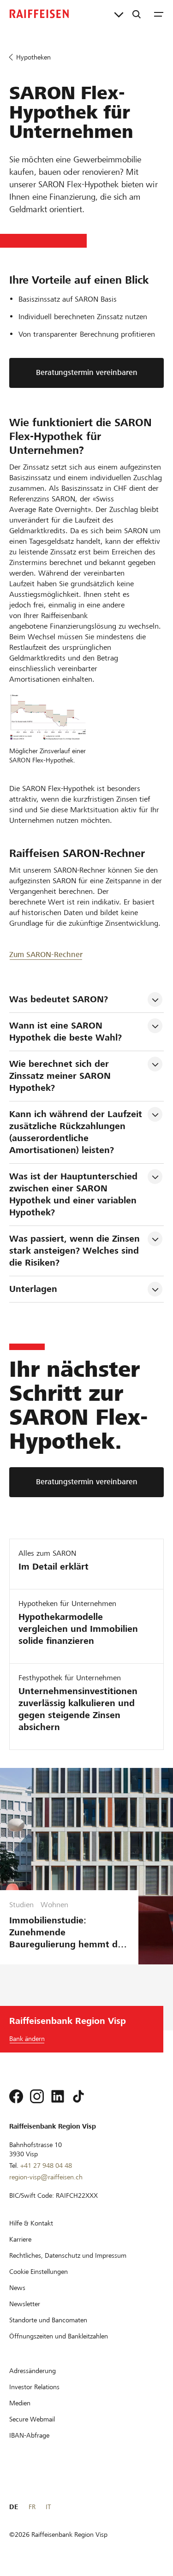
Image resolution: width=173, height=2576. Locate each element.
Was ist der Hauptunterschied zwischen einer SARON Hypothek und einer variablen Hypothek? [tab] (75, 1194)
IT (48, 2507)
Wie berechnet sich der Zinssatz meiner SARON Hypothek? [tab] (61, 1076)
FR (32, 2507)
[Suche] (137, 14)
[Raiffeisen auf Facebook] (16, 2096)
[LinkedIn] (58, 2096)
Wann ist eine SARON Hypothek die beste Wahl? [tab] (66, 1032)
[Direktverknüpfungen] (119, 14)
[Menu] (159, 14)
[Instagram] (37, 2096)
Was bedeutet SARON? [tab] (59, 999)
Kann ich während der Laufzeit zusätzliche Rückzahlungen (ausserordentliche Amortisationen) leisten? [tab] (77, 1132)
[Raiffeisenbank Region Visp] (39, 14)
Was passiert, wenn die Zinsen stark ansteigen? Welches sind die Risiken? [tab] (76, 1251)
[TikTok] (78, 2096)
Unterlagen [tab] (33, 1289)
